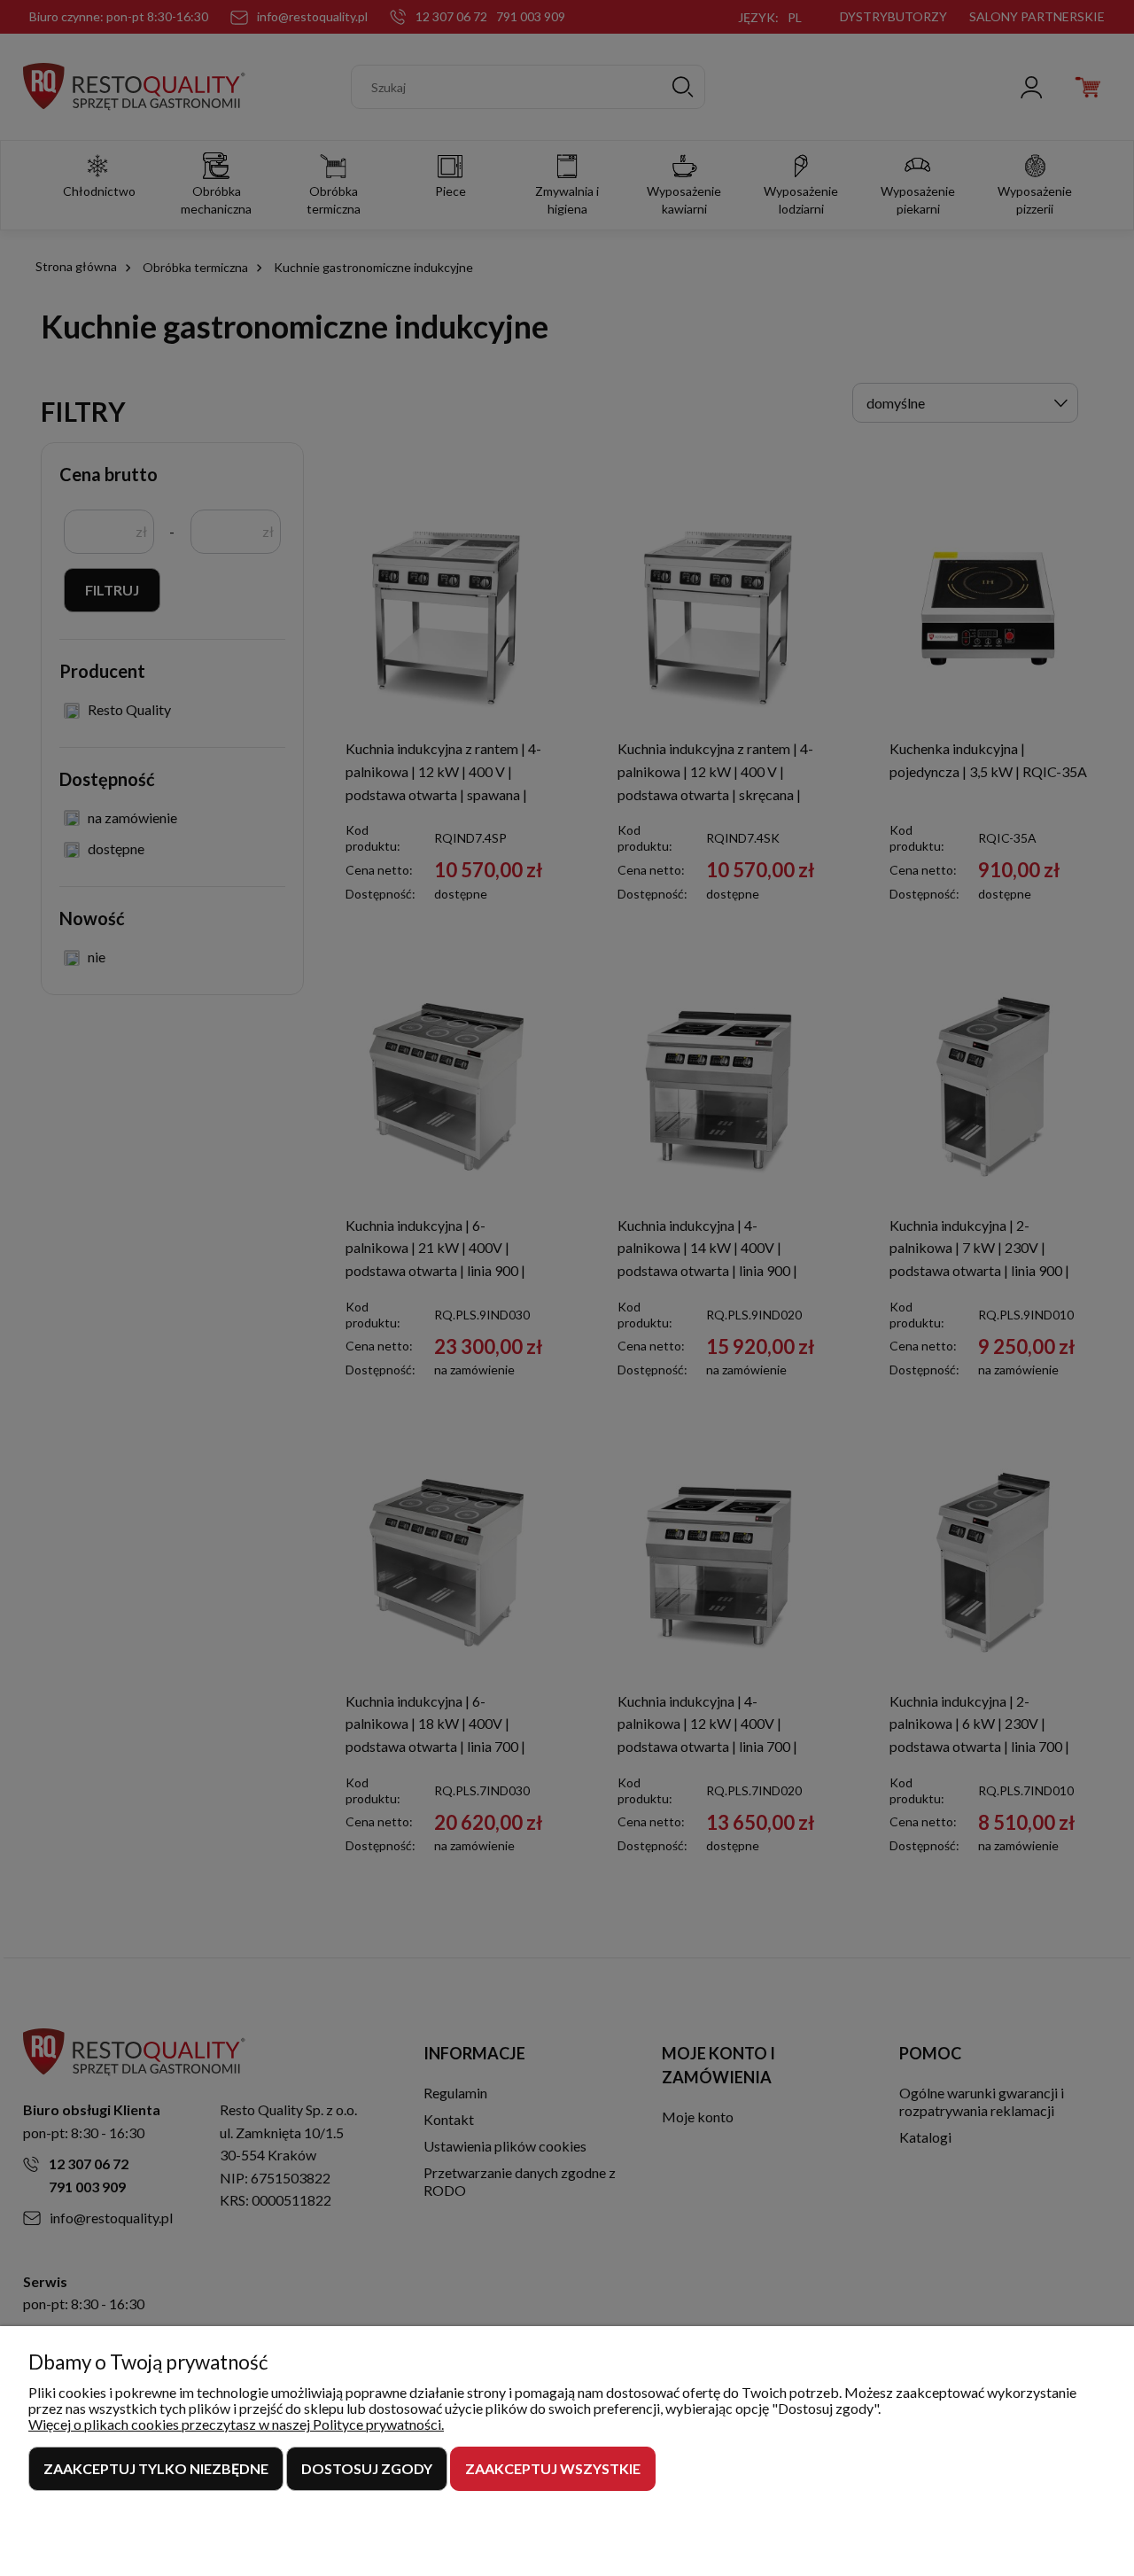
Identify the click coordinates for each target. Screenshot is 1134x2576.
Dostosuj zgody (367, 2468)
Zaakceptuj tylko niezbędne (156, 2468)
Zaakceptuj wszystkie (553, 2468)
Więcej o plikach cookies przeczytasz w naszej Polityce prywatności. (236, 2424)
